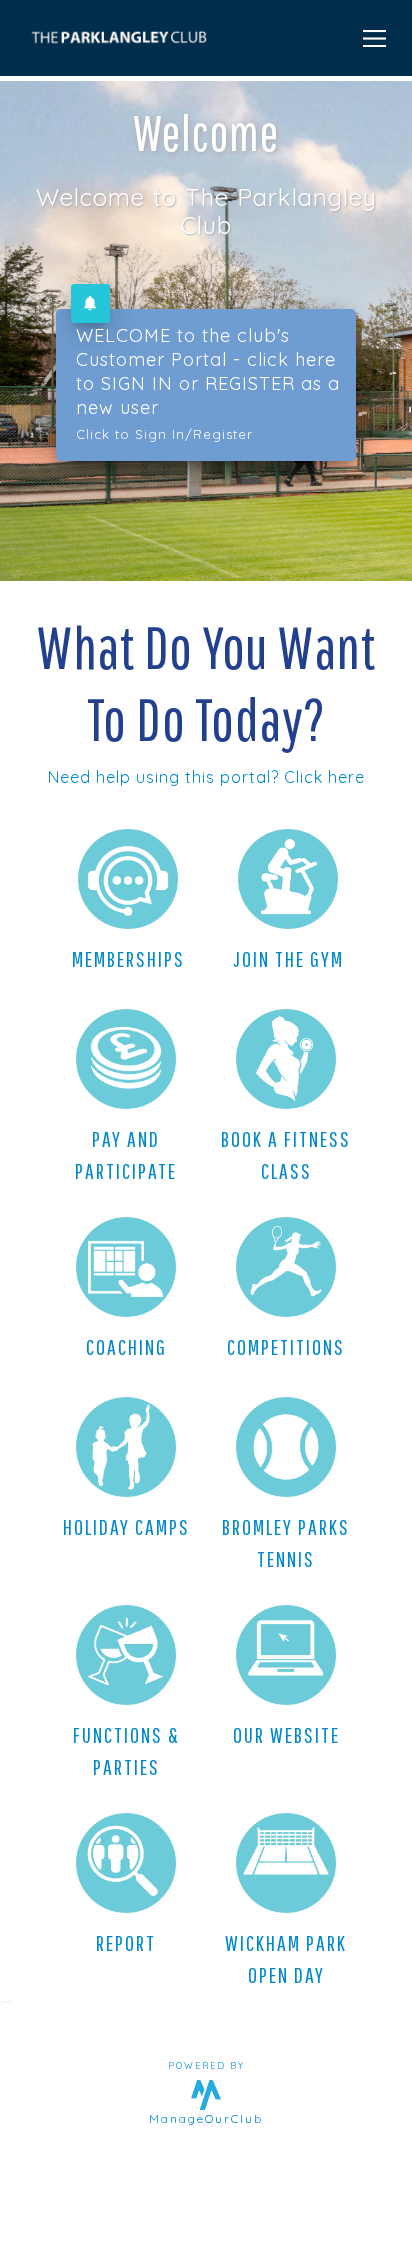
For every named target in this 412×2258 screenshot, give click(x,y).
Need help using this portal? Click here (206, 777)
